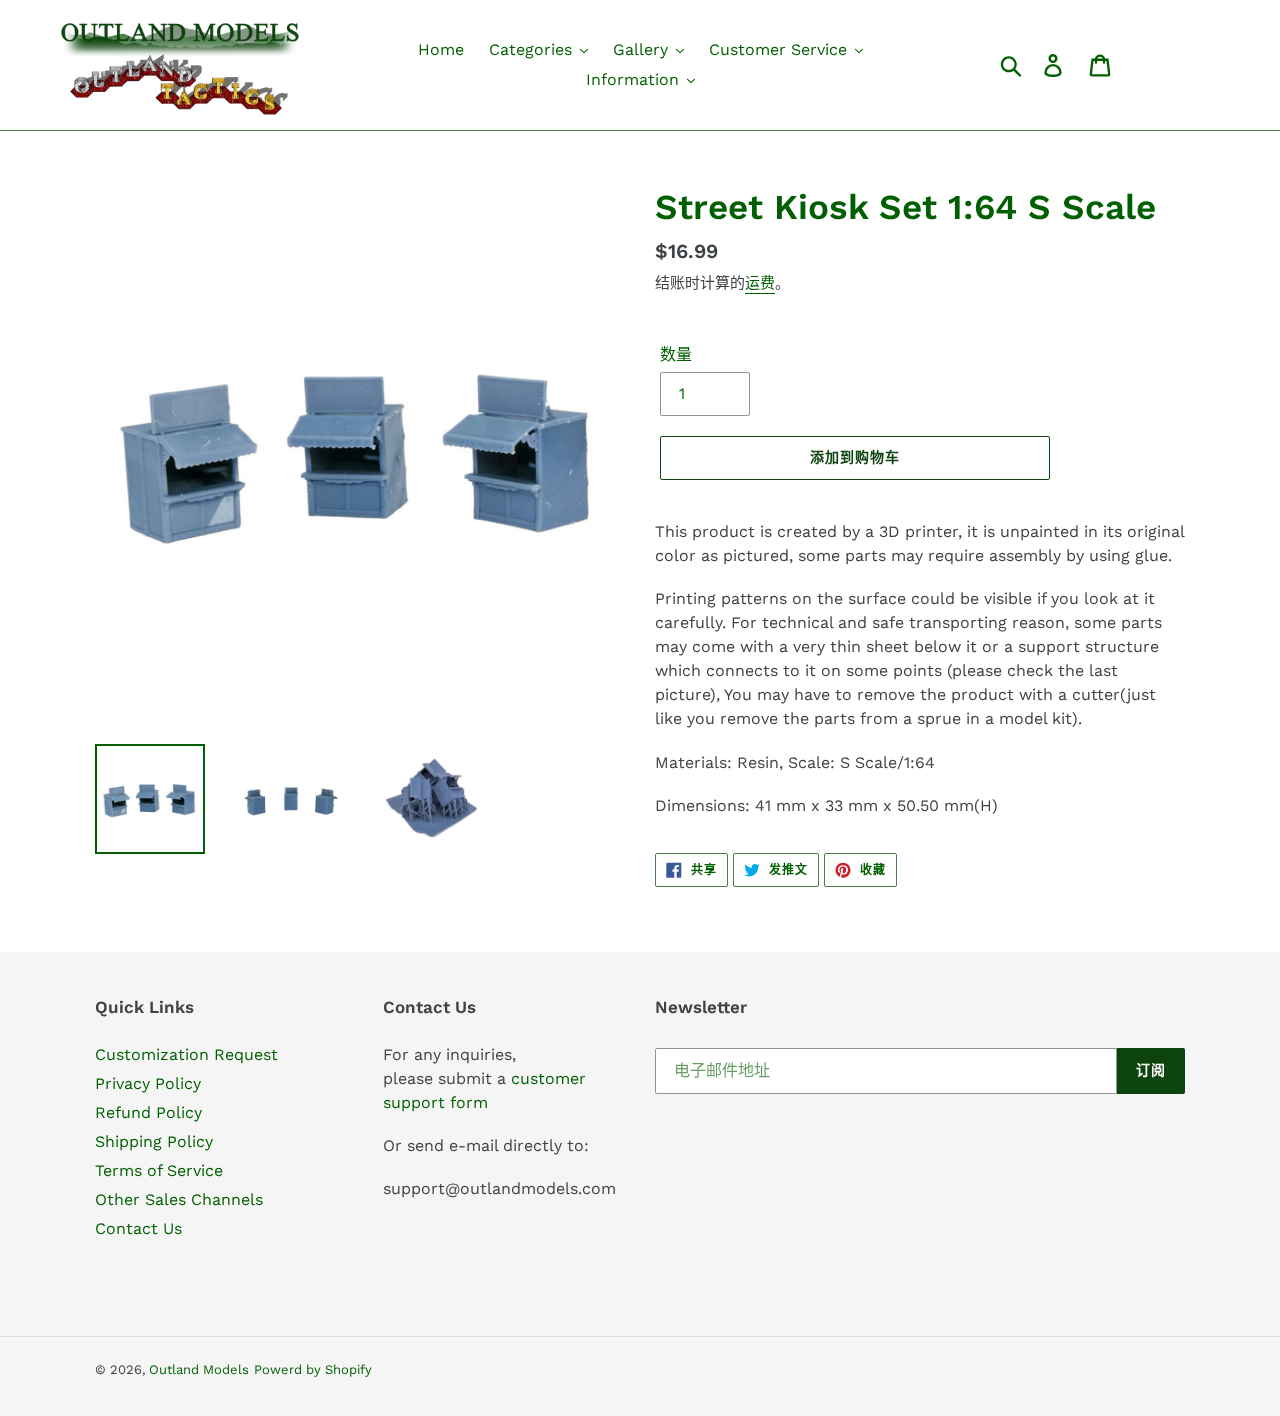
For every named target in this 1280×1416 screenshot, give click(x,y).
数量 (676, 354)
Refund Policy (148, 1112)
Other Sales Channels (179, 1199)
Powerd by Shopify (313, 1369)
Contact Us (138, 1228)
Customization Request (186, 1054)
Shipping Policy (154, 1141)
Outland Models (199, 1369)
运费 (760, 283)
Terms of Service (159, 1170)
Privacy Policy (148, 1083)
